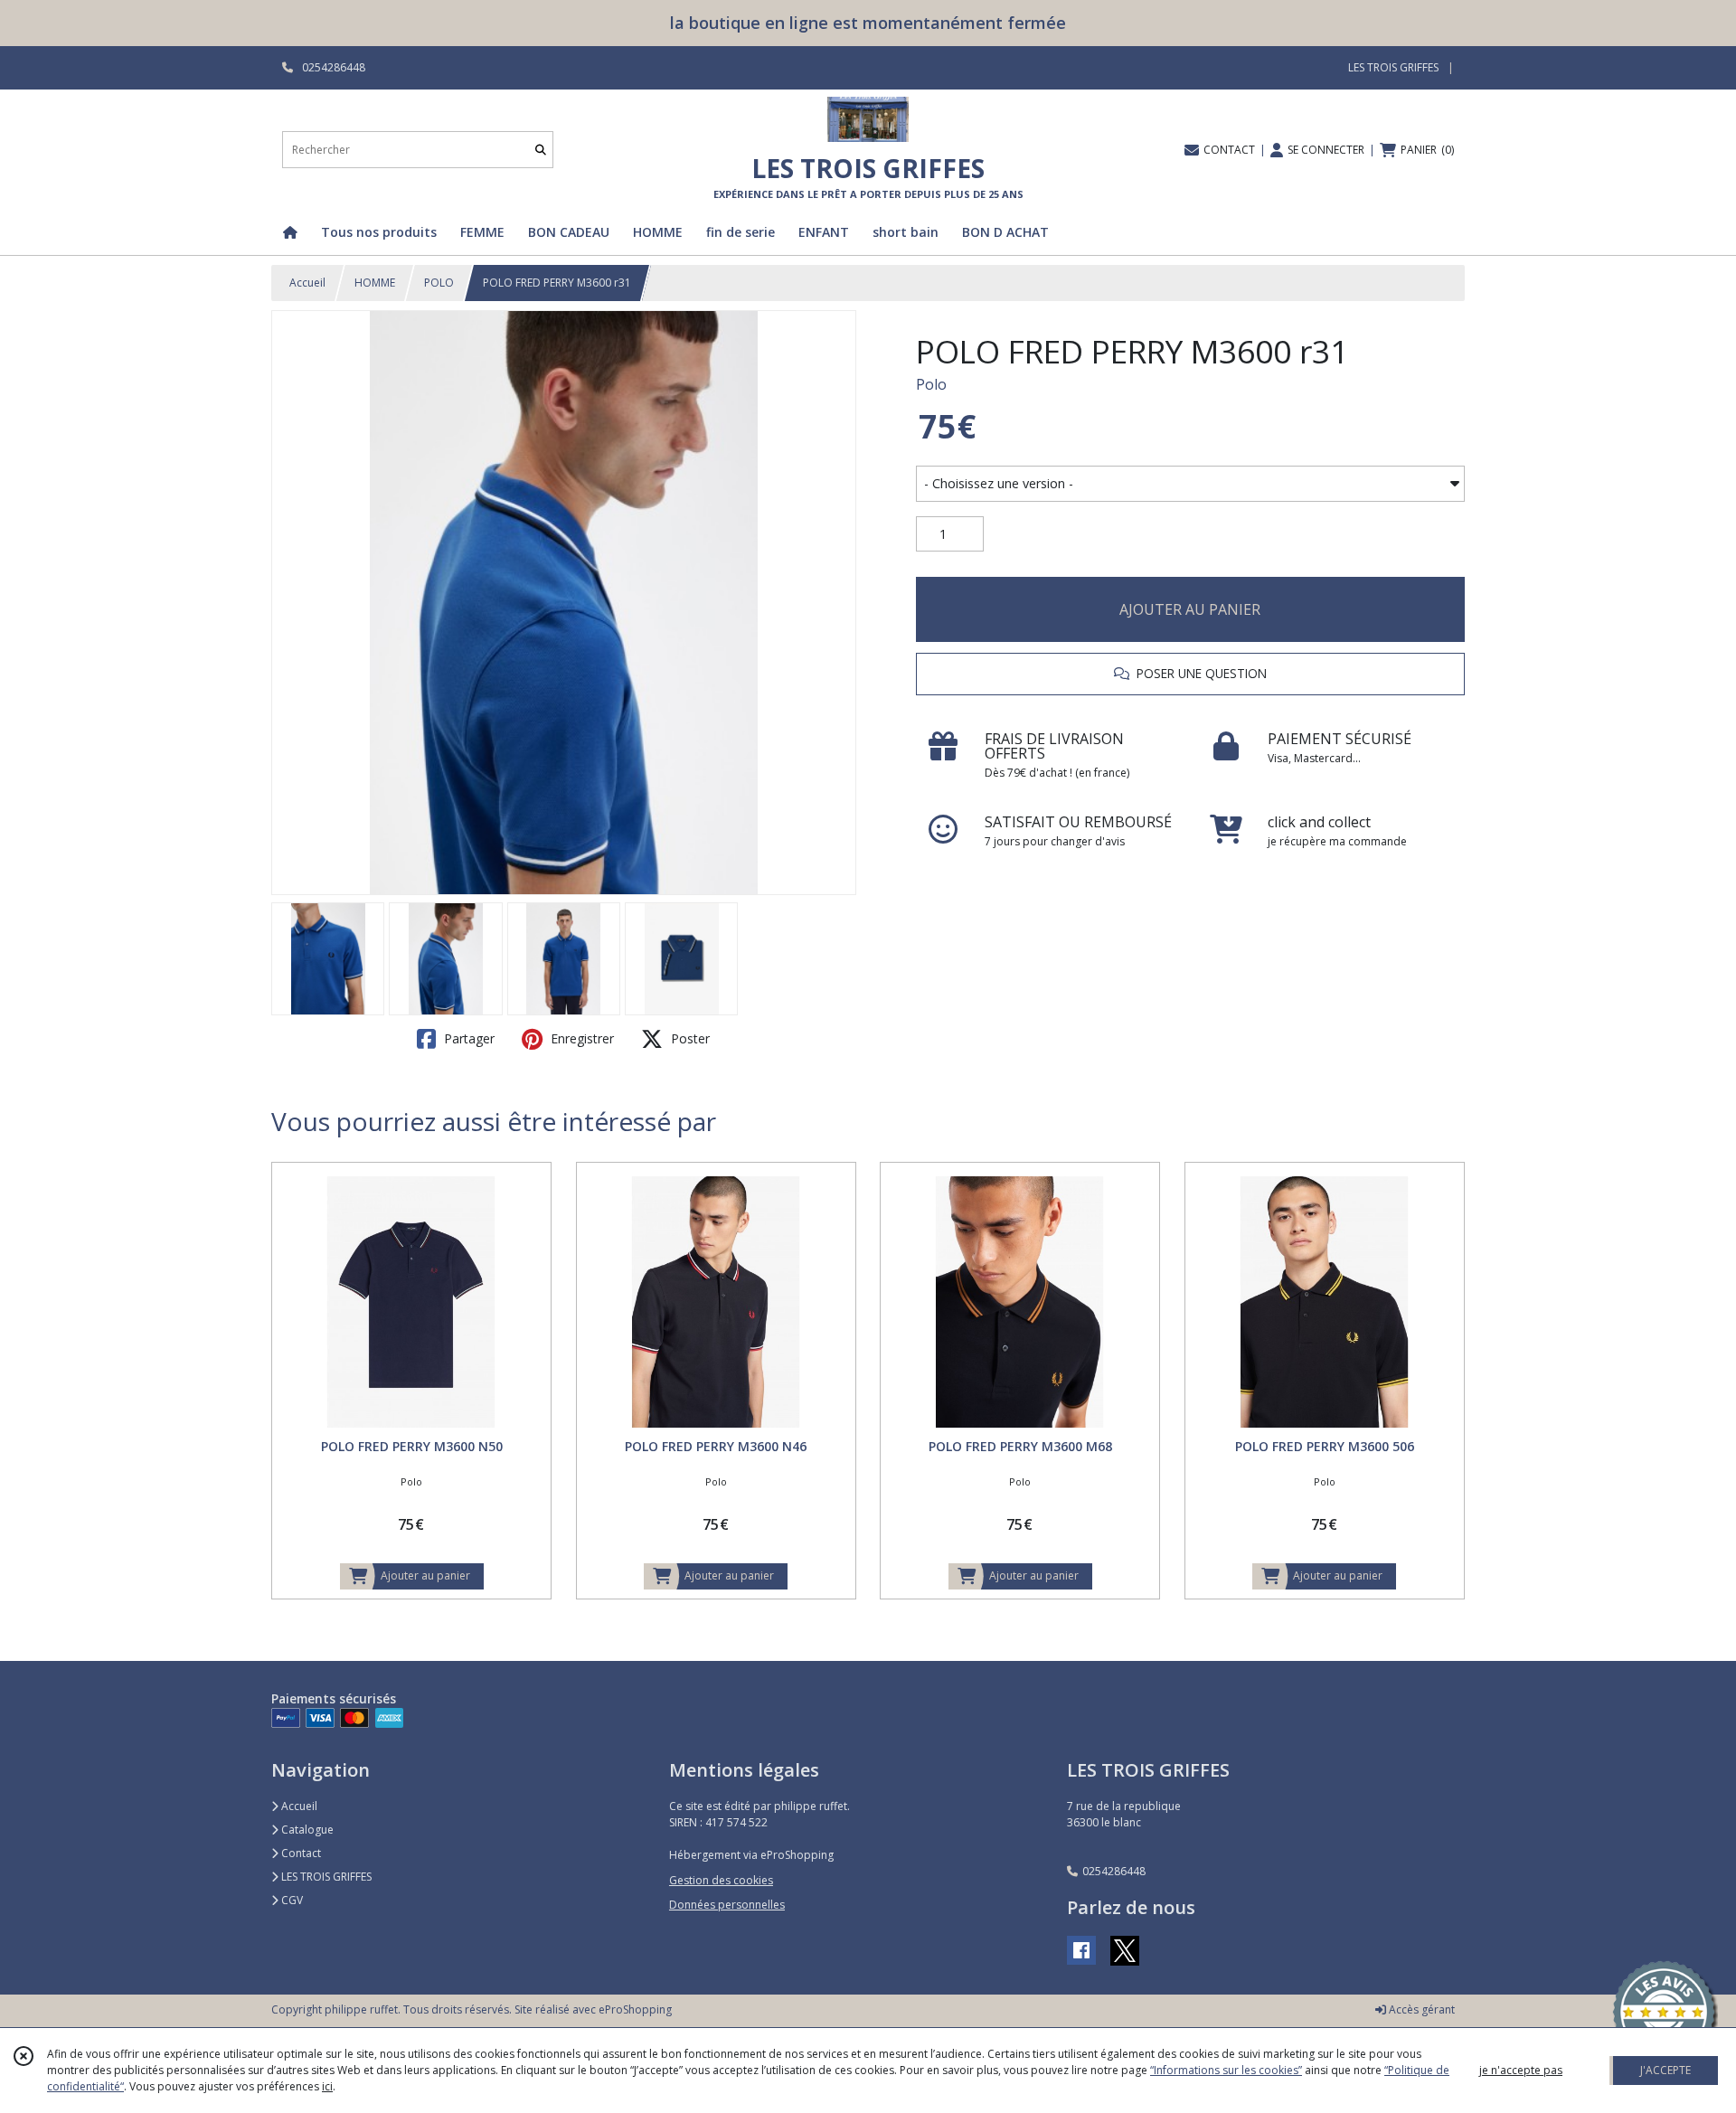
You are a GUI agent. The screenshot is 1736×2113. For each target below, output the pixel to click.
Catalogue (306, 1830)
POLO (439, 283)
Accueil (307, 283)
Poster (689, 1038)
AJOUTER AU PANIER (1190, 609)
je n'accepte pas (1521, 2070)
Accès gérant (1420, 2009)
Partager (467, 1038)
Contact (300, 1853)
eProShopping (635, 2009)
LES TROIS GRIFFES (325, 1877)
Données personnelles (727, 1905)
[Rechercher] (541, 150)
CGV (291, 1900)
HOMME (375, 283)
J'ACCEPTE (1665, 2070)
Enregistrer (580, 1038)
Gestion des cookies (721, 1880)
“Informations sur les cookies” (1226, 2070)
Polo (931, 384)
